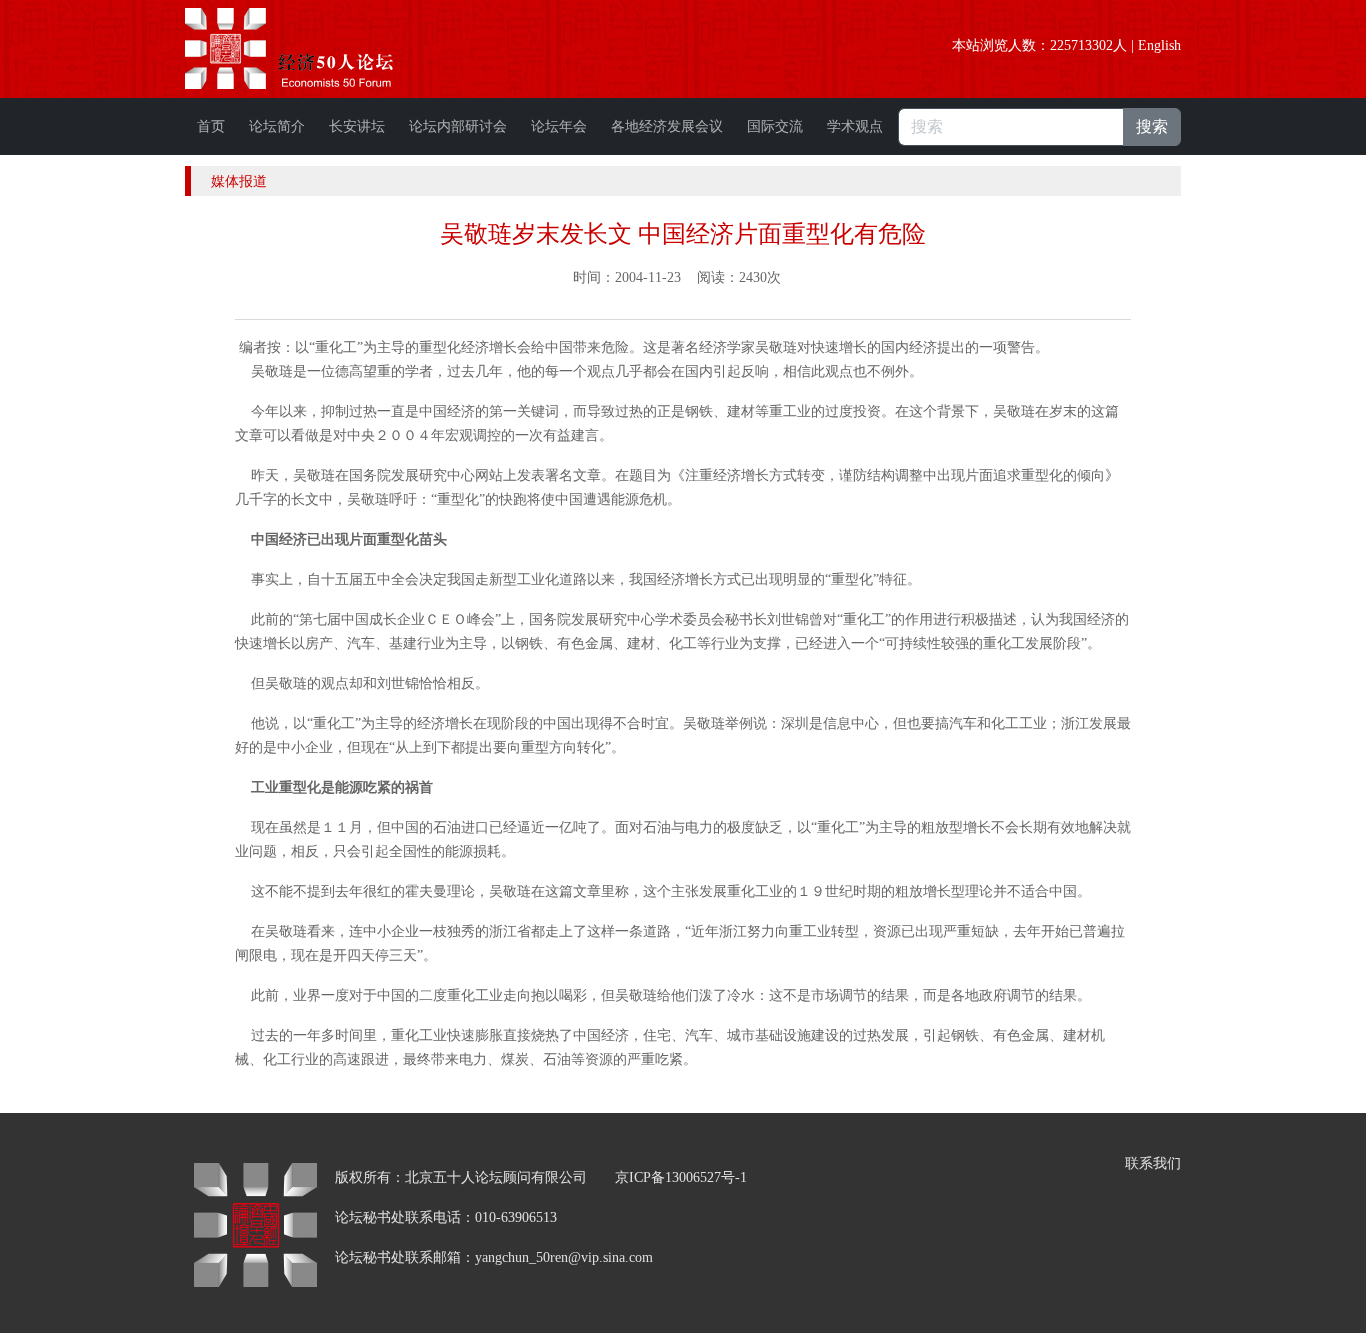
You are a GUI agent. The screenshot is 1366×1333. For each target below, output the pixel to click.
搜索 (1152, 126)
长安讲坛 (357, 126)
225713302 (1081, 45)
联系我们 (1153, 1163)
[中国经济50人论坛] (312, 48)
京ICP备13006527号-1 (681, 1177)
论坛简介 (277, 126)
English (1159, 45)
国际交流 (775, 126)
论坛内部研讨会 (458, 126)
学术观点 (855, 126)
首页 (211, 126)
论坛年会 (559, 126)
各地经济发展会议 (667, 126)
